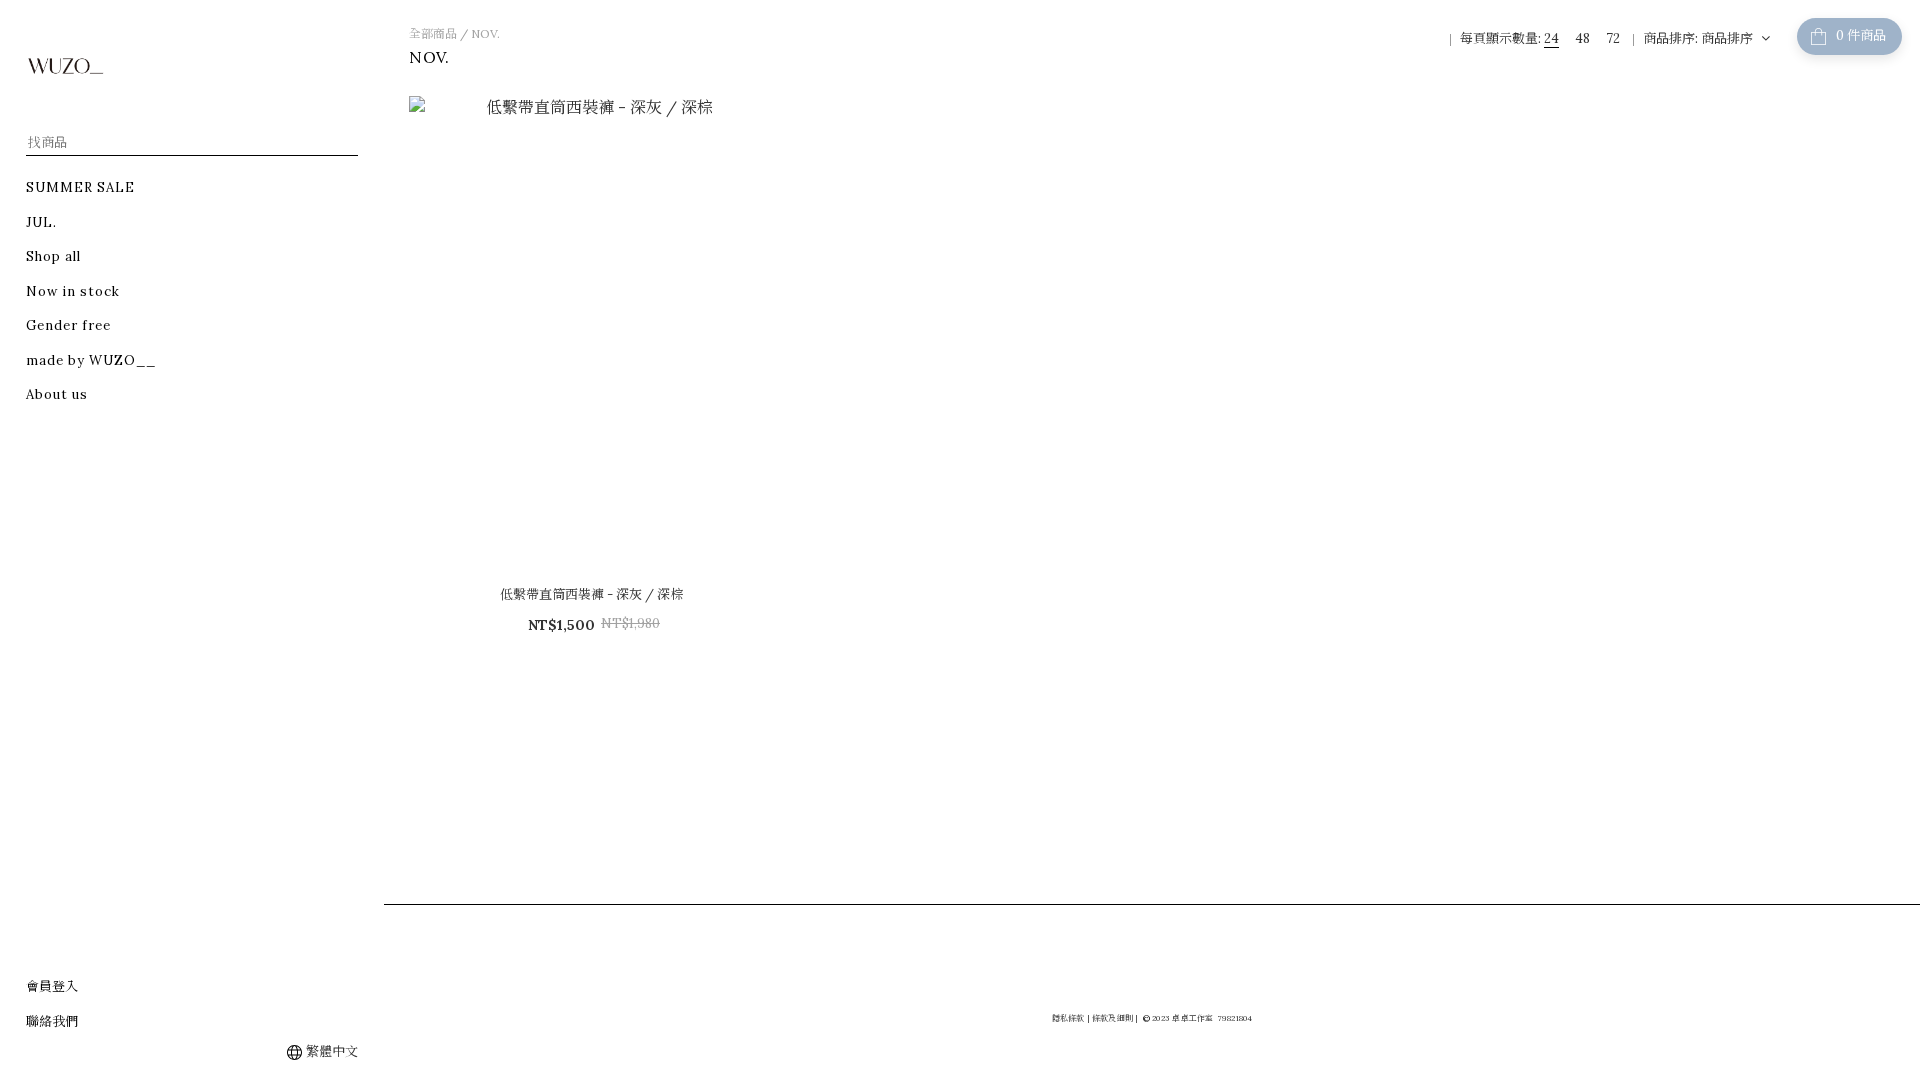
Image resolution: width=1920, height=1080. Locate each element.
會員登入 (52, 986)
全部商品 (433, 33)
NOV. (485, 33)
